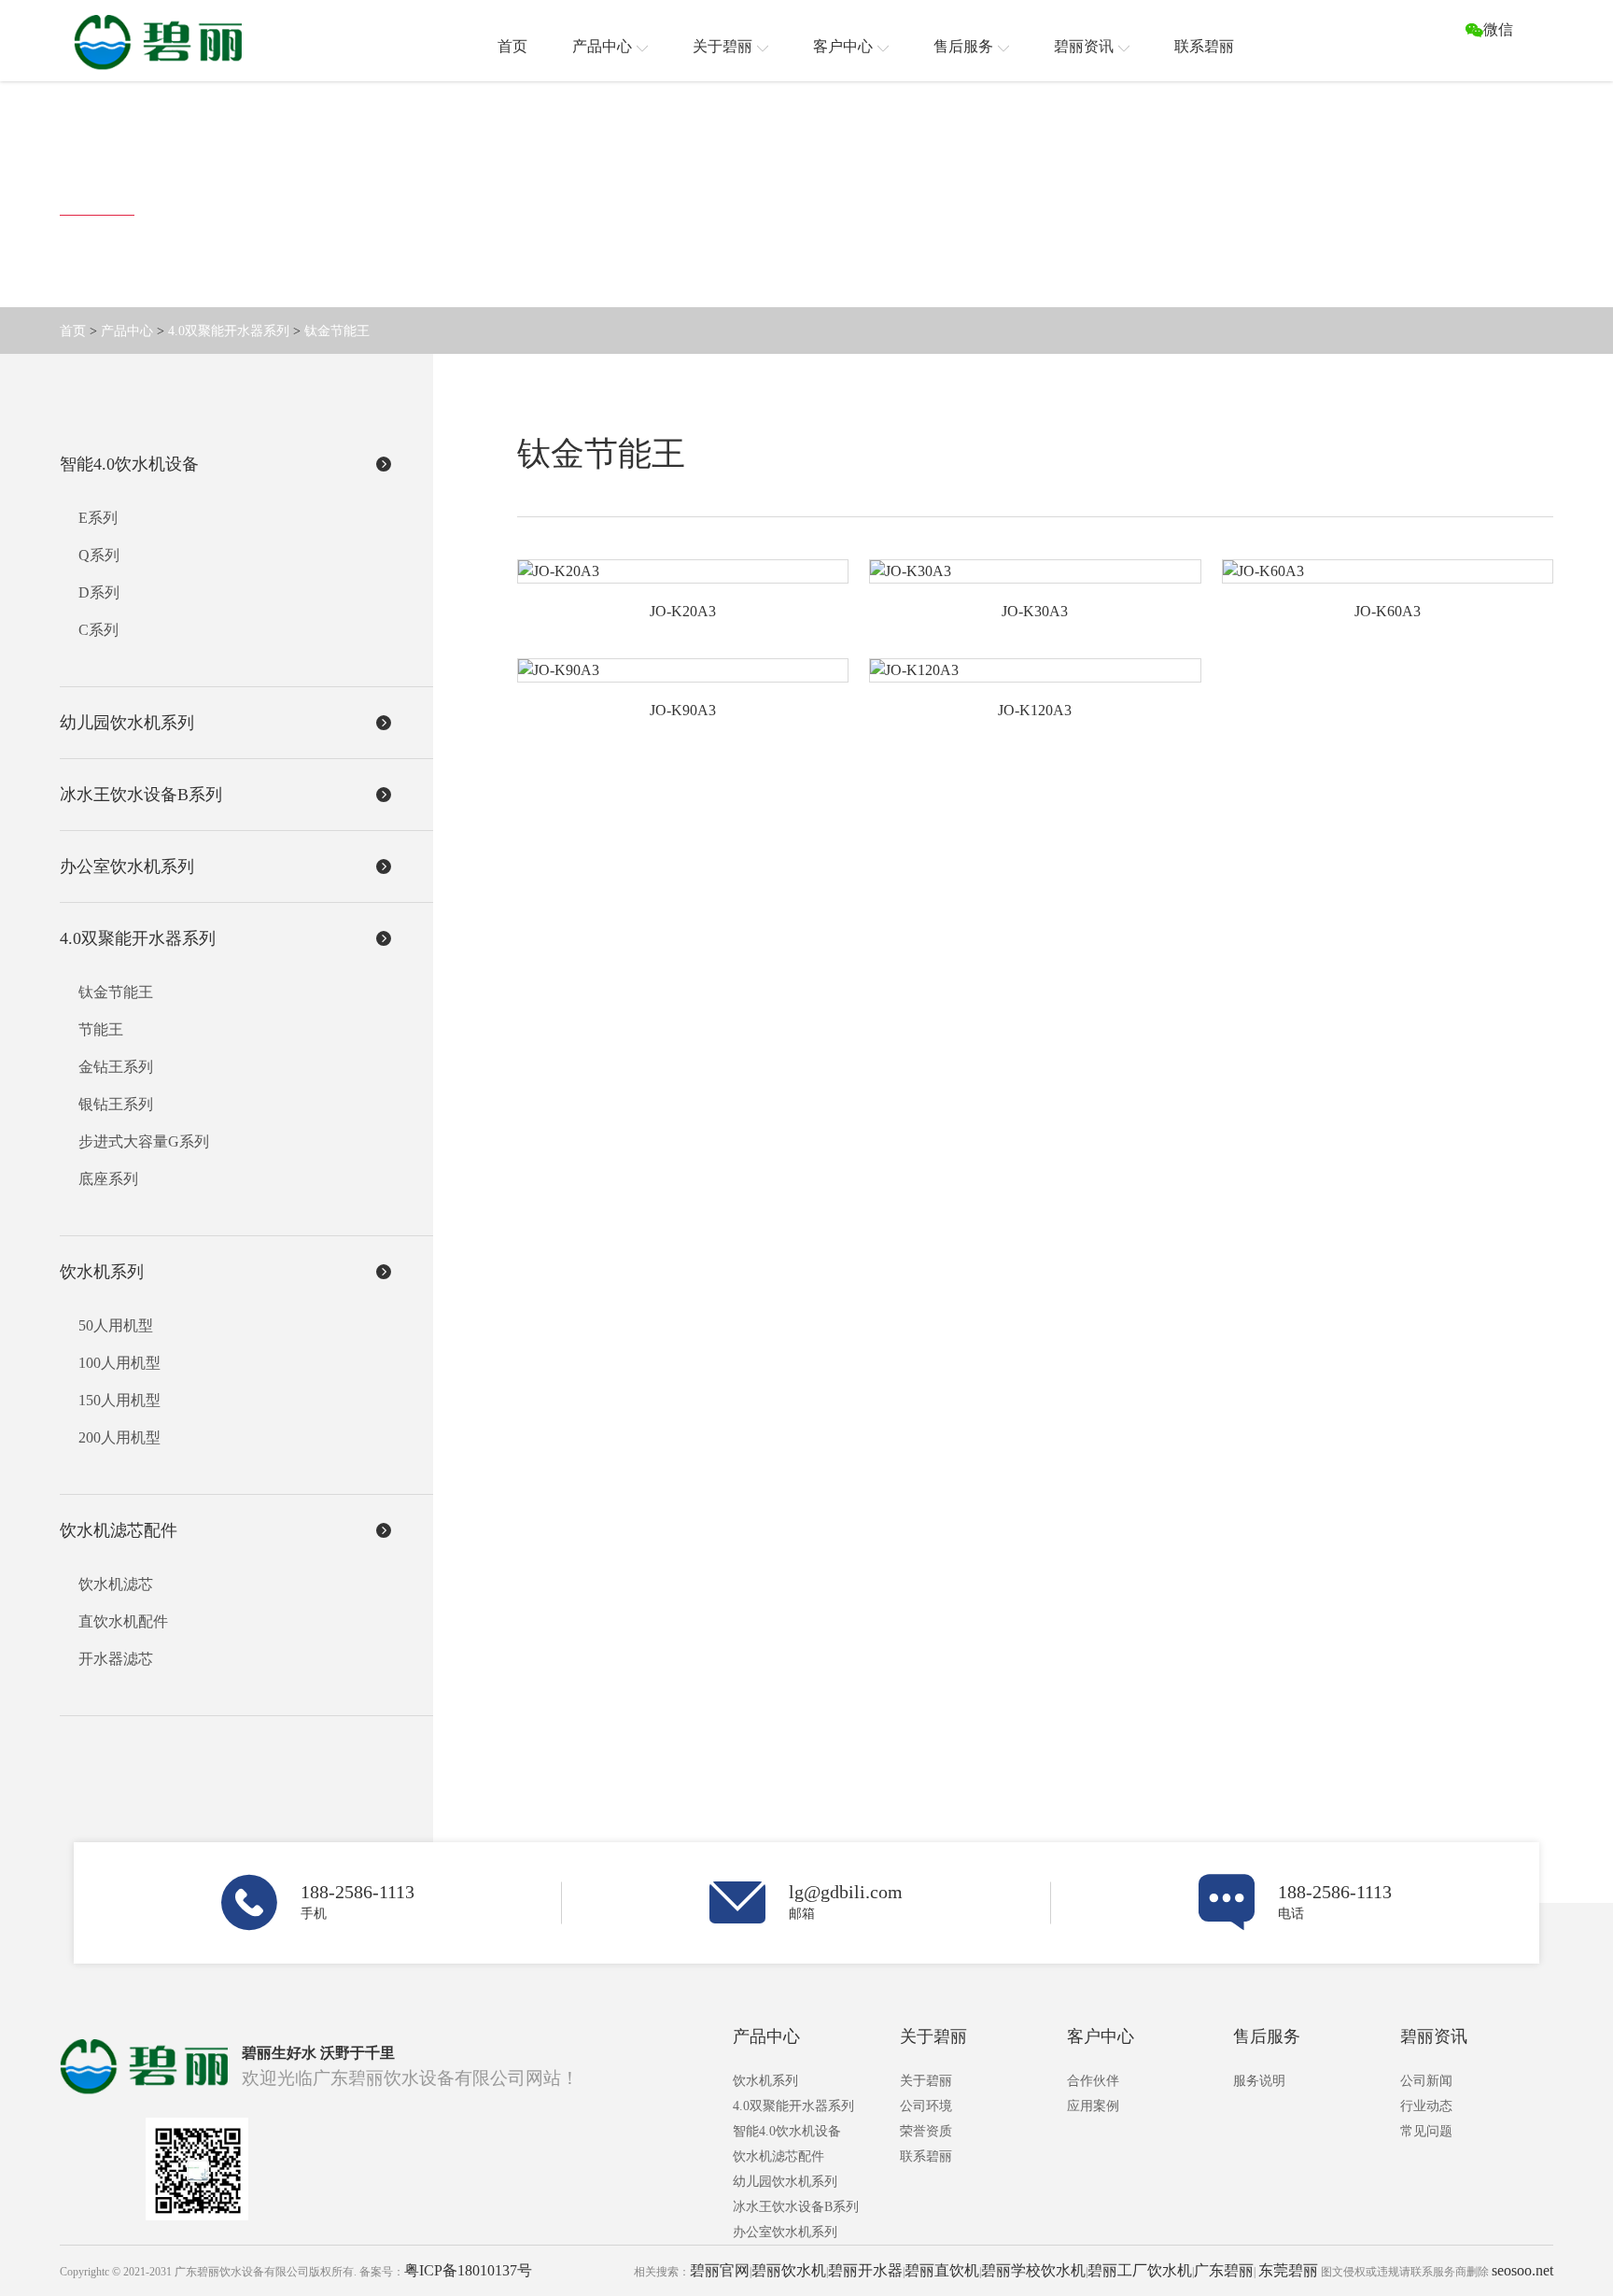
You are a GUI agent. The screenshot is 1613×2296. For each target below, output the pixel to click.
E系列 (98, 518)
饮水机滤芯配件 (778, 2156)
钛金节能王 (337, 331)
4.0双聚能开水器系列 (229, 331)
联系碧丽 (926, 2156)
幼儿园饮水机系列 (785, 2182)
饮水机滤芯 (116, 1584)
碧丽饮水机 (789, 2270)
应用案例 (1093, 2106)
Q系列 (99, 555)
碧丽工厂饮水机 (1140, 2270)
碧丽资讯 (1434, 2036)
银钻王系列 (116, 1104)
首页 (73, 331)
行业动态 (1426, 2106)
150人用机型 (119, 1400)
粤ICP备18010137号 (468, 2270)
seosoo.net (1522, 2270)
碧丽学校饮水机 (1033, 2270)
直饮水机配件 (123, 1621)
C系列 (98, 630)
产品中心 (127, 331)
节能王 (101, 1029)
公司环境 (926, 2106)
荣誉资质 (926, 2131)
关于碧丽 (933, 2036)
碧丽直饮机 (942, 2270)
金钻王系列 (116, 1067)
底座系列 (108, 1179)
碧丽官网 (720, 2270)
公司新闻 (1426, 2081)
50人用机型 (116, 1325)
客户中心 (1101, 2036)
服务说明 (1259, 2081)
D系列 (99, 592)
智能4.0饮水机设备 (787, 2131)
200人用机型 (119, 1437)
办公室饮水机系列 (785, 2232)
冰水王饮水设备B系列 (796, 2207)
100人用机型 (119, 1363)
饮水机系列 (765, 2081)
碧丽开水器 (865, 2270)
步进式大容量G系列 (144, 1141)
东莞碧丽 (1288, 2270)
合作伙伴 (1093, 2081)
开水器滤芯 (116, 1659)
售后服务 (1267, 2036)
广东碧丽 (1224, 2270)
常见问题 (1426, 2131)
